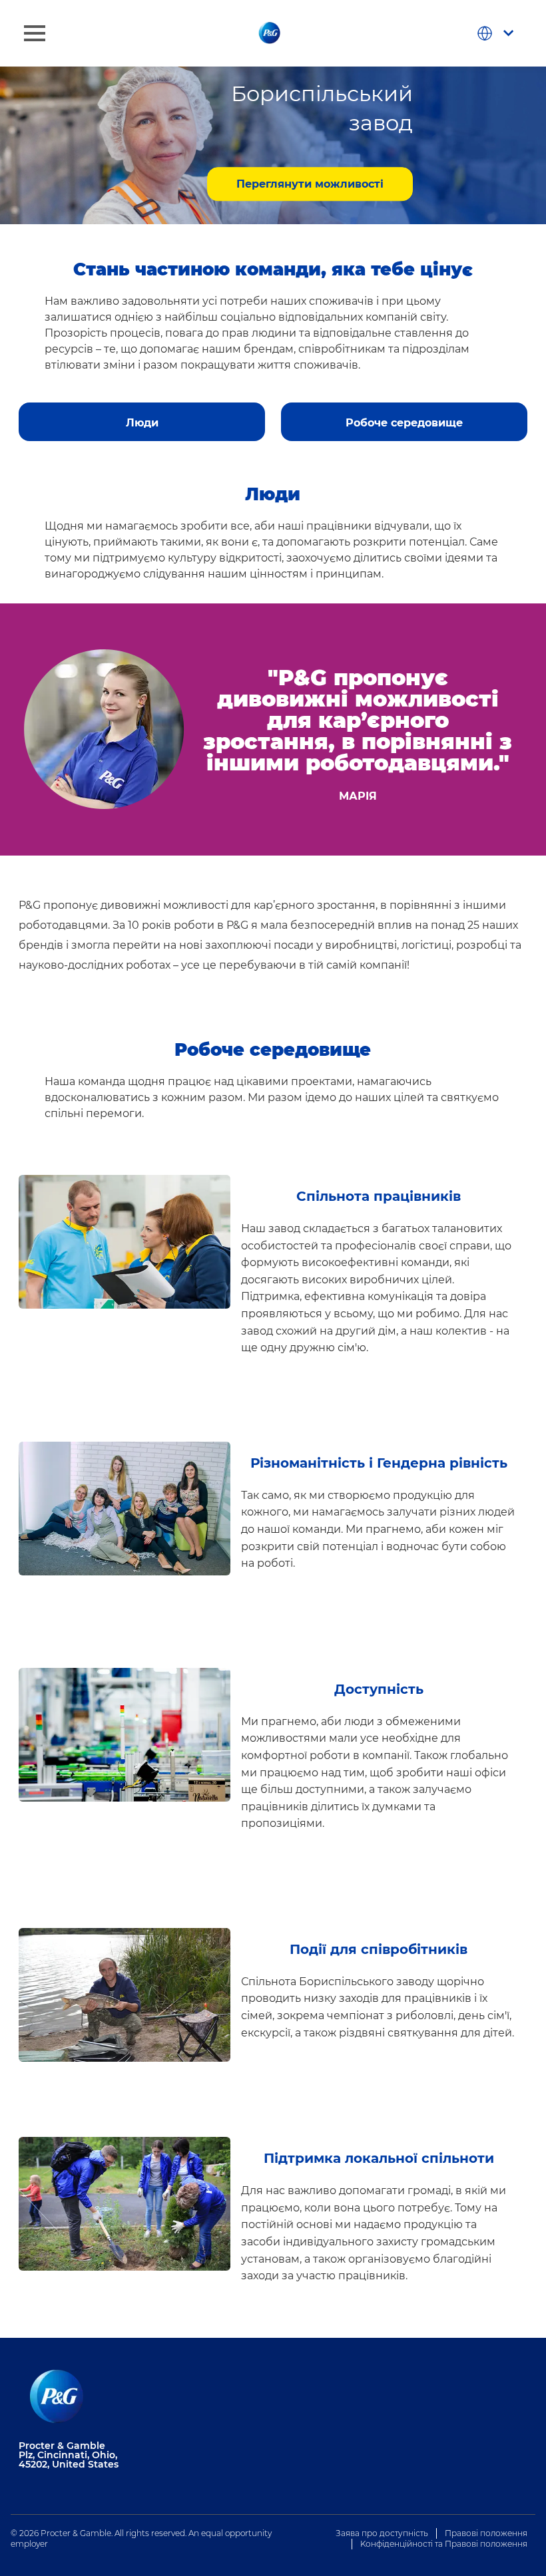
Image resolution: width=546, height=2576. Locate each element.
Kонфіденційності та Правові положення (444, 2544)
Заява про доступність (382, 2533)
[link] (142, 416)
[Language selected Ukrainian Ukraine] (498, 33)
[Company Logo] (271, 33)
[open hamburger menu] (35, 33)
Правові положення (486, 2533)
